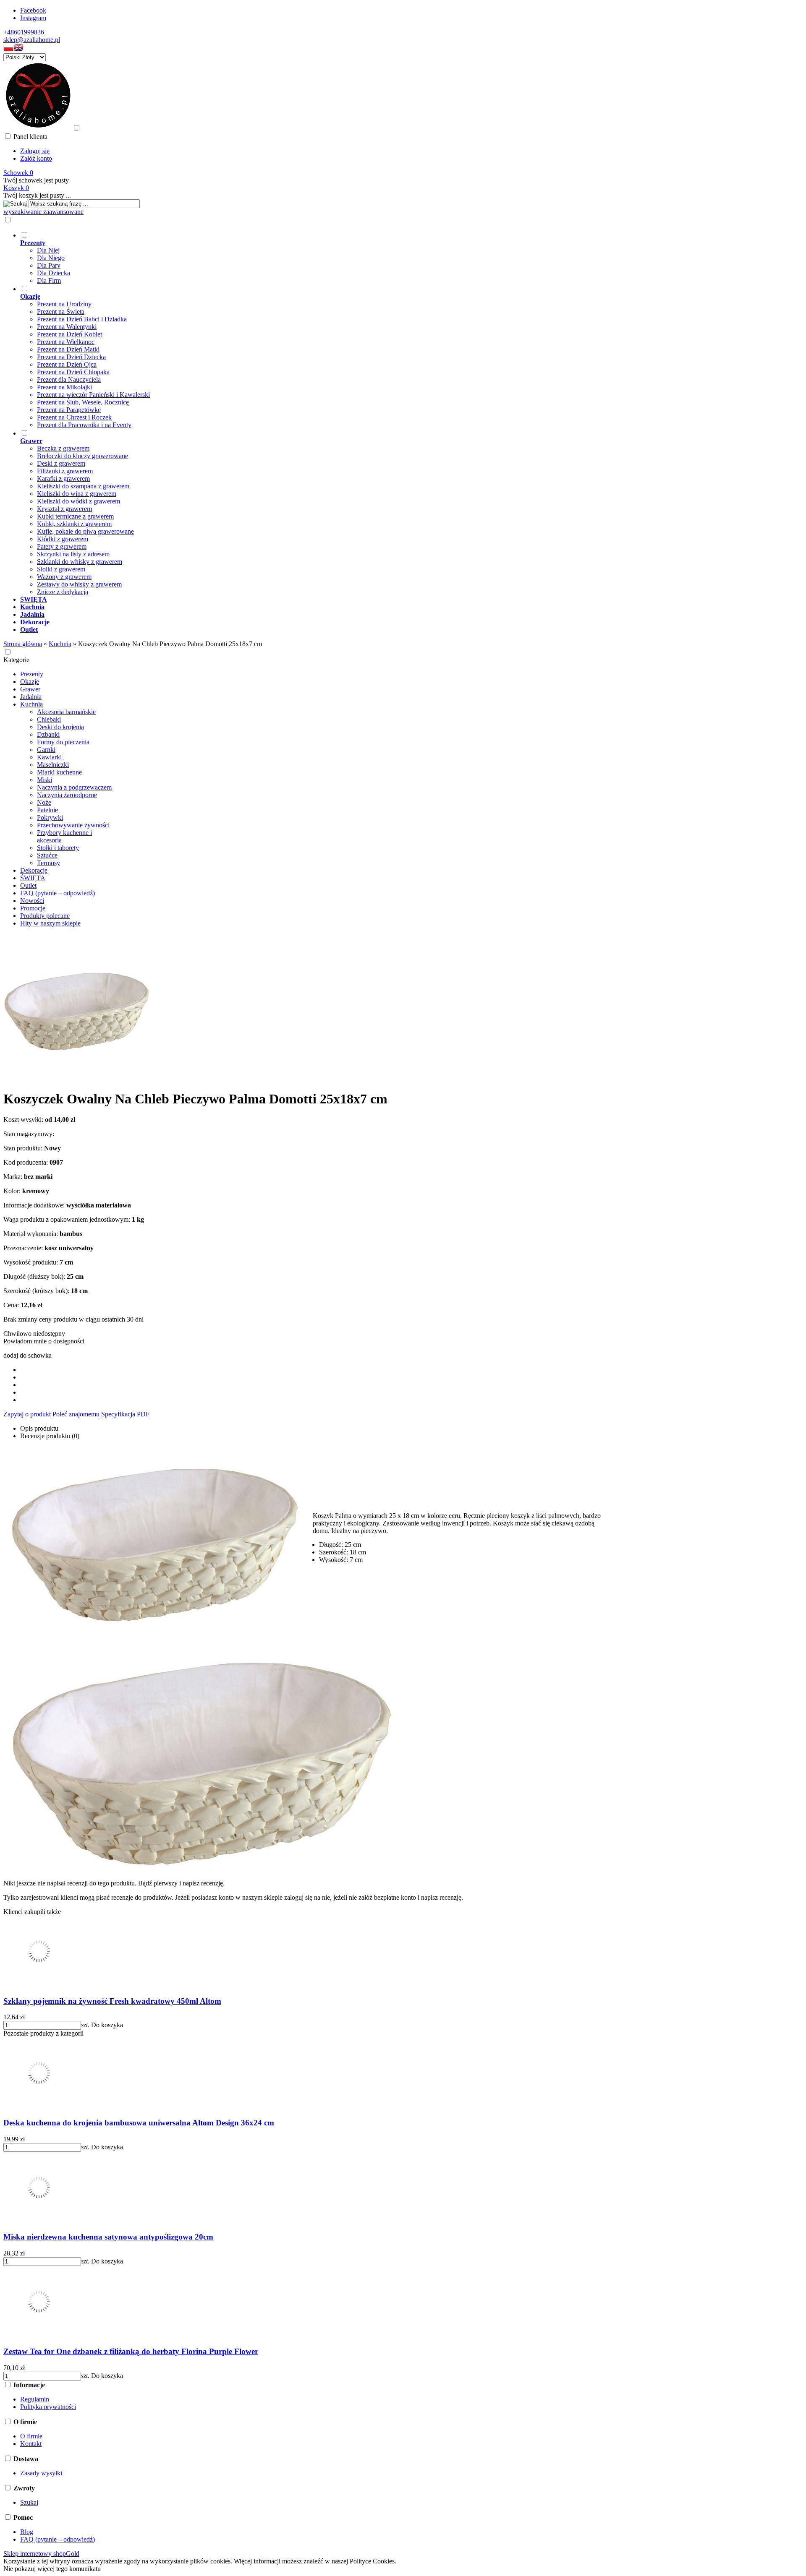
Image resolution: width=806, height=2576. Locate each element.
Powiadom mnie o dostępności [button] (44, 1341)
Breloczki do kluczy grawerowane (82, 456)
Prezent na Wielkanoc (66, 342)
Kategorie (16, 660)
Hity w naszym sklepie (50, 923)
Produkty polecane (45, 916)
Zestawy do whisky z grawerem (79, 584)
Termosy (48, 863)
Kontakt (31, 2444)
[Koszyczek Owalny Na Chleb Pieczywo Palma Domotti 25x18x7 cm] (77, 1078)
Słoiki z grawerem (61, 569)
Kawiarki (49, 757)
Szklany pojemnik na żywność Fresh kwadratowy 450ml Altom (112, 2001)
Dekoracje (34, 870)
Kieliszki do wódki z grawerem (79, 501)
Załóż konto (36, 158)
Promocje (33, 908)
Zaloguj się (35, 151)
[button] (8, 49)
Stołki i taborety (58, 848)
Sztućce (47, 855)
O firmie (31, 2436)
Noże (44, 802)
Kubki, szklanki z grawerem (74, 524)
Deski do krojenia (60, 727)
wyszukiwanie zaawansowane (43, 212)
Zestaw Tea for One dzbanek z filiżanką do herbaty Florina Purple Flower (131, 2351)
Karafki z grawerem (63, 478)
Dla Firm (49, 280)
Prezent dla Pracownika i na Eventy (84, 425)
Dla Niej (48, 250)
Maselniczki (53, 765)
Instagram (33, 18)
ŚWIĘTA (33, 878)
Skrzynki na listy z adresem (73, 554)
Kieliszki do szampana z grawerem (83, 486)
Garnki (46, 750)
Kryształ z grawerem (64, 509)
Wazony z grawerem (64, 577)
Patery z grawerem (62, 546)
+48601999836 (24, 32)
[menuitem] (372, 258)
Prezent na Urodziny (64, 304)
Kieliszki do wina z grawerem (77, 494)
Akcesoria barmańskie (66, 712)
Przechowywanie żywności (73, 825)
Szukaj (29, 2502)
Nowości (32, 901)
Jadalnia (31, 697)
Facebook (33, 10)
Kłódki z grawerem (63, 539)
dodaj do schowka (27, 1355)
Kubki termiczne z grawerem (75, 516)
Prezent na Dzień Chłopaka (73, 372)
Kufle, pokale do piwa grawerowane (85, 531)
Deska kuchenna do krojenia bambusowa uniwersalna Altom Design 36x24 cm (139, 2123)
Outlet (28, 885)
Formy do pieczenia (63, 742)
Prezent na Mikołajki (64, 387)
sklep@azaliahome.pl (32, 40)
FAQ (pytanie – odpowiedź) (58, 893)
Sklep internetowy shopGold (41, 2554)
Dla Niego (51, 258)
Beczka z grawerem (63, 448)
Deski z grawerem (61, 463)
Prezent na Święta (61, 312)
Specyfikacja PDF (125, 1414)
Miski (44, 780)
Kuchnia (31, 704)
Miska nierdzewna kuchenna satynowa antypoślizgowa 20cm (108, 2237)
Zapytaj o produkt (27, 1414)
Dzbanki (48, 734)
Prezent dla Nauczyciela (69, 379)
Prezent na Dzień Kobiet (69, 334)
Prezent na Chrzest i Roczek (74, 417)
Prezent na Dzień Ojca (67, 364)
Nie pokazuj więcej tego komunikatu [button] (52, 2569)
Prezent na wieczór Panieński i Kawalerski (93, 395)
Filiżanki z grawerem (65, 471)
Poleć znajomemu (76, 1414)
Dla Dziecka (54, 273)
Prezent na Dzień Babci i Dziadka (82, 319)
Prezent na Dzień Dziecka (71, 357)
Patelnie (47, 810)
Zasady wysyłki (41, 2473)
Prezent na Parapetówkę (69, 410)
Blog (27, 2532)
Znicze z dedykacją (63, 592)
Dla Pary (49, 265)
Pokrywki (50, 817)
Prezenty (32, 674)
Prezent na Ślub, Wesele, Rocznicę (83, 402)
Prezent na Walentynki (67, 327)
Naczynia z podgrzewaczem (74, 787)
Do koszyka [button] (107, 2025)
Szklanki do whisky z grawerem (80, 562)
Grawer (30, 689)
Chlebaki (49, 719)
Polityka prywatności (48, 2407)
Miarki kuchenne (59, 772)
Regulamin (35, 2399)
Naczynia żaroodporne (67, 795)
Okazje (30, 682)
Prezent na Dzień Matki (68, 349)
